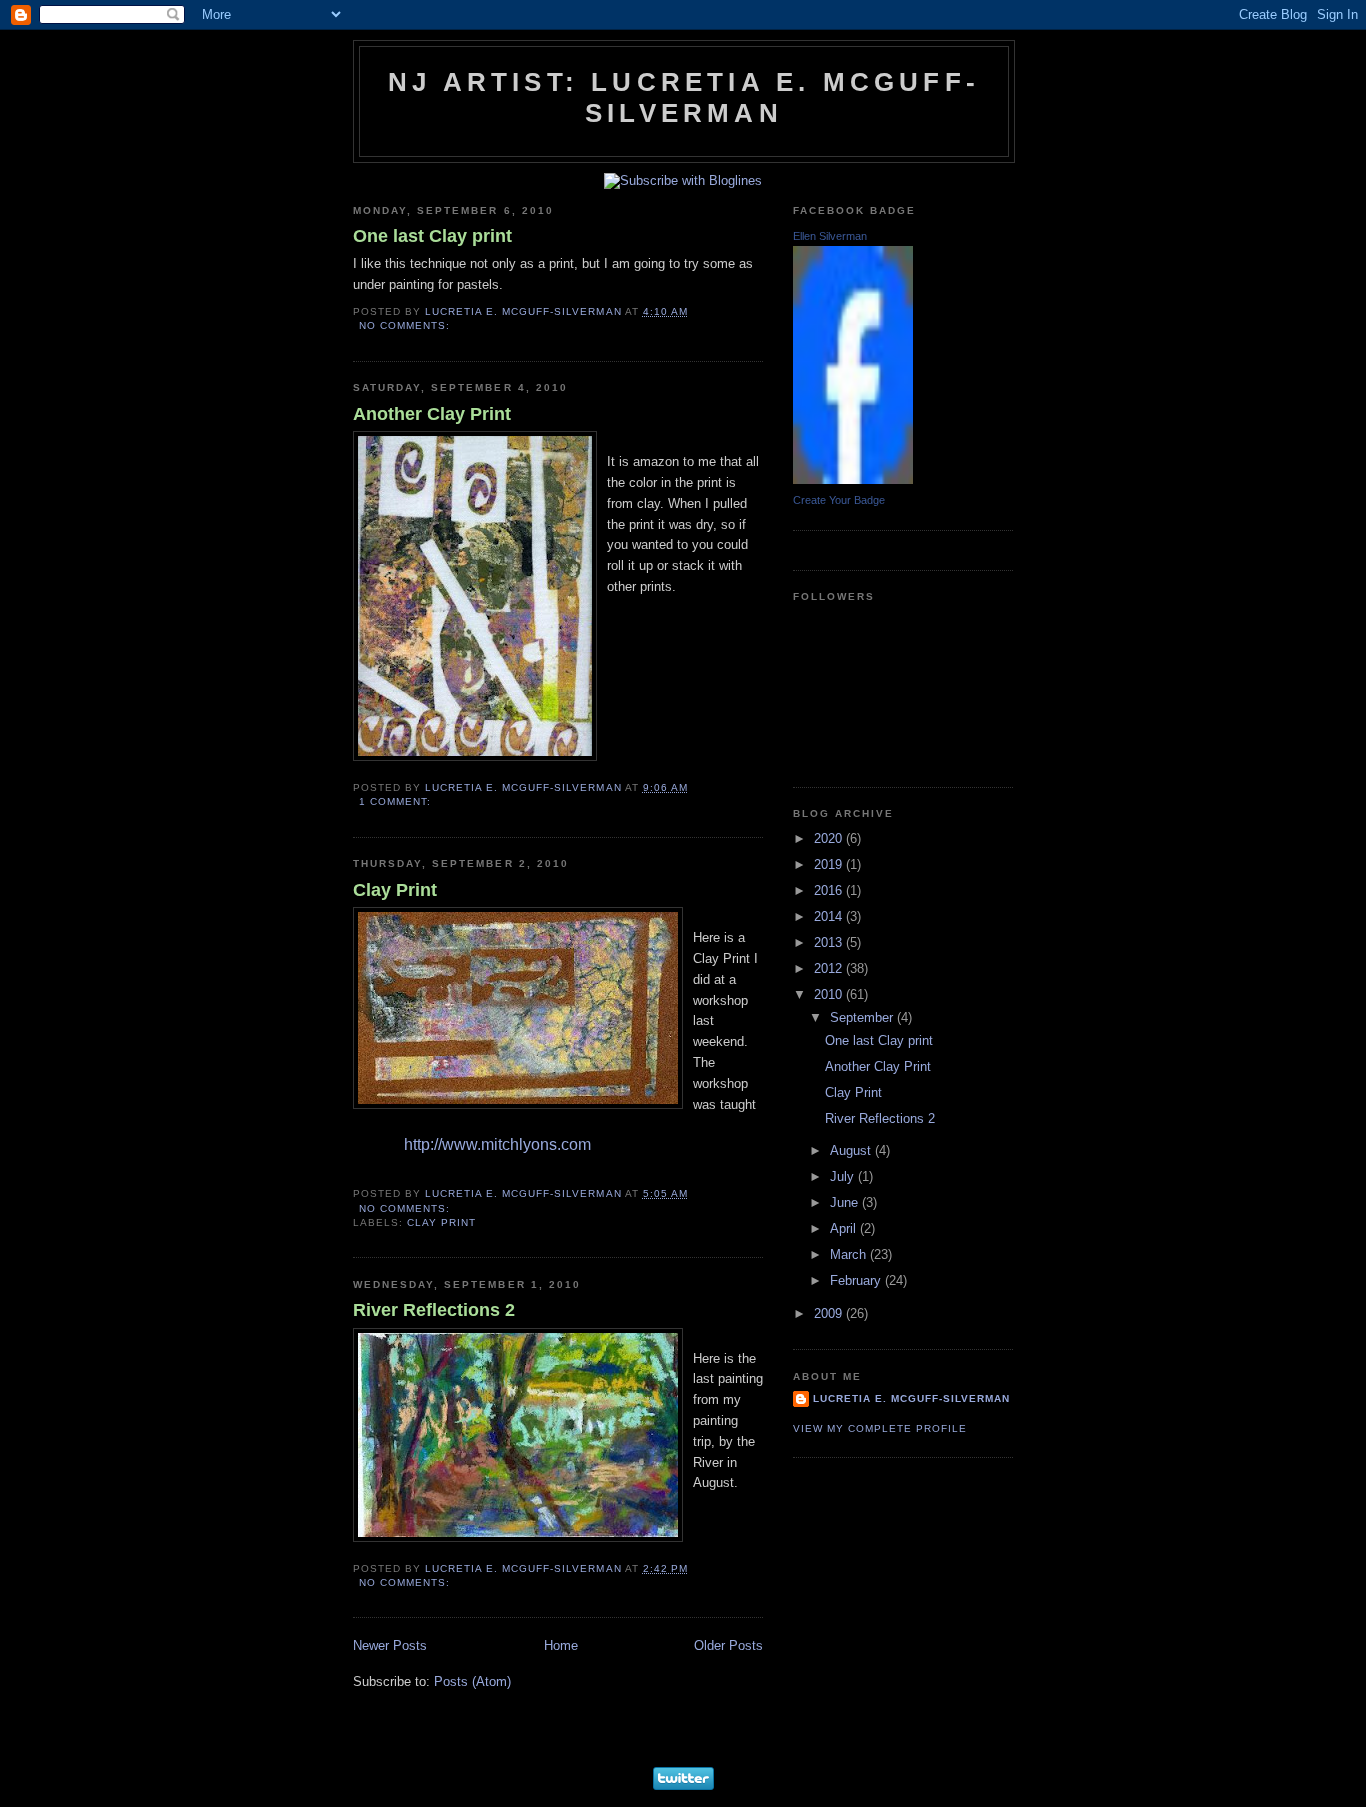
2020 (830, 838)
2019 (830, 864)
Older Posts (728, 1645)
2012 (830, 968)
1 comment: (397, 801)
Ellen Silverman (830, 236)
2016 (830, 890)
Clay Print (395, 890)
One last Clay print (432, 236)
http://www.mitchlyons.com (497, 1144)
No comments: (406, 325)
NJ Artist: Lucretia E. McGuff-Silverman (684, 97)
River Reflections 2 (434, 1310)
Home (561, 1645)
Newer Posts (390, 1645)
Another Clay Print (432, 414)
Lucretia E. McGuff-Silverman (911, 1398)
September (863, 1017)
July (844, 1176)
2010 (830, 994)
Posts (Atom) (472, 1681)
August (852, 1150)
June (846, 1202)
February (857, 1280)
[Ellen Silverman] (853, 479)
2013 (830, 942)
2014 (830, 916)
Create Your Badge (839, 500)
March (850, 1254)
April (845, 1228)
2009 (830, 1313)
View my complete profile (880, 1428)
